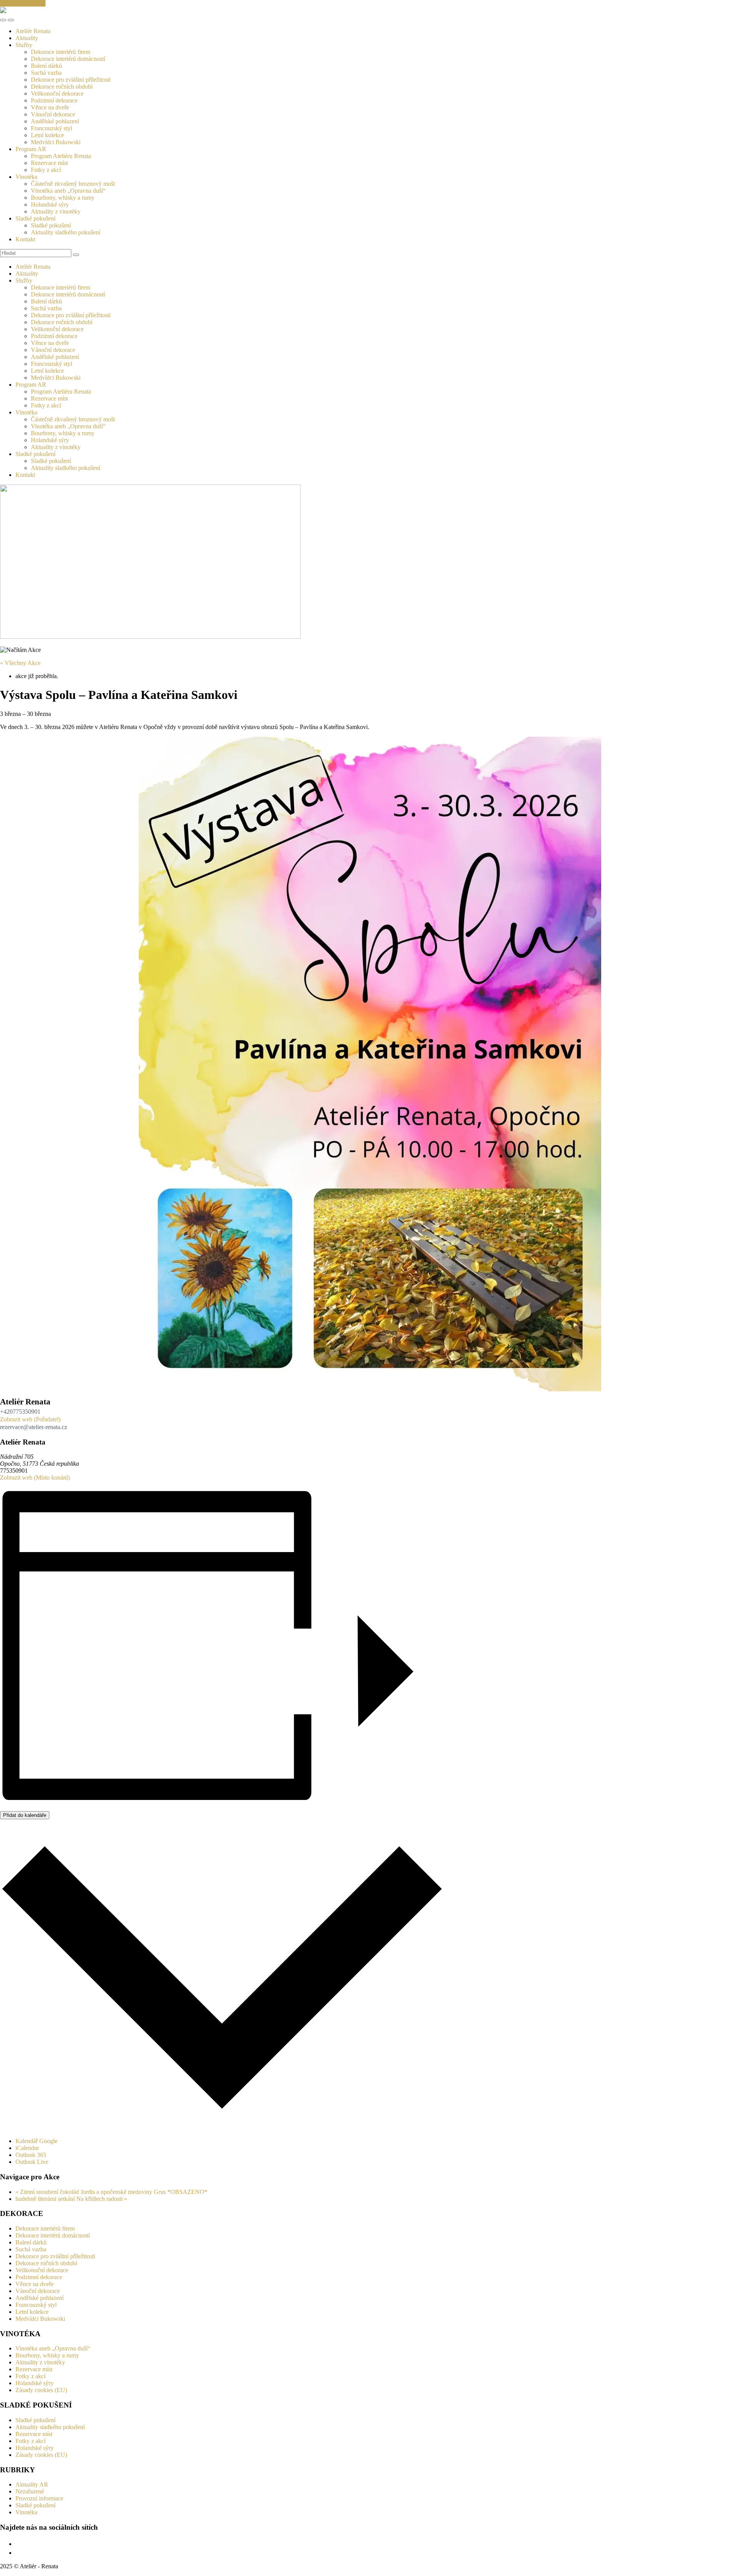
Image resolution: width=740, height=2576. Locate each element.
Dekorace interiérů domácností (68, 59)
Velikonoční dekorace (57, 93)
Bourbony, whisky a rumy (63, 198)
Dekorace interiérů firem (61, 52)
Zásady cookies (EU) (41, 2390)
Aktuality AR (32, 2484)
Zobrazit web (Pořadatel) (30, 1419)
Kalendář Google (36, 2141)
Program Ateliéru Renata (61, 156)
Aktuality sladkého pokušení (66, 232)
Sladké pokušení (35, 218)
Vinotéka (26, 177)
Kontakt (25, 239)
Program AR (31, 149)
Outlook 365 (31, 2155)
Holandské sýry (50, 205)
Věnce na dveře (50, 107)
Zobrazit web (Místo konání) (35, 1477)
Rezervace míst (49, 163)
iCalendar (27, 2148)
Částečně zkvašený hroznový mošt (73, 184)
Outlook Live (32, 2162)
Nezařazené (30, 2491)
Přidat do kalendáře (25, 1815)
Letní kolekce (47, 135)
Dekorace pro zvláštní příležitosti (71, 80)
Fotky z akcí (46, 170)
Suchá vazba (46, 73)
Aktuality (27, 38)
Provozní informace (39, 2498)
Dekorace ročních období (62, 87)
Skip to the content (23, 3)
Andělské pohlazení (55, 121)
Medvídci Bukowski (56, 142)
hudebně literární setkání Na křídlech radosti (71, 2199)
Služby (24, 45)
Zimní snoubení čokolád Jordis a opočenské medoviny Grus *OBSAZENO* (111, 2192)
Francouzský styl (51, 128)
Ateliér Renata (33, 31)
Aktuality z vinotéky (56, 211)
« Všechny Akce (20, 663)
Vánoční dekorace (53, 114)
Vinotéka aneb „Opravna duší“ (68, 191)
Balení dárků (46, 66)
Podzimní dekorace (54, 100)
